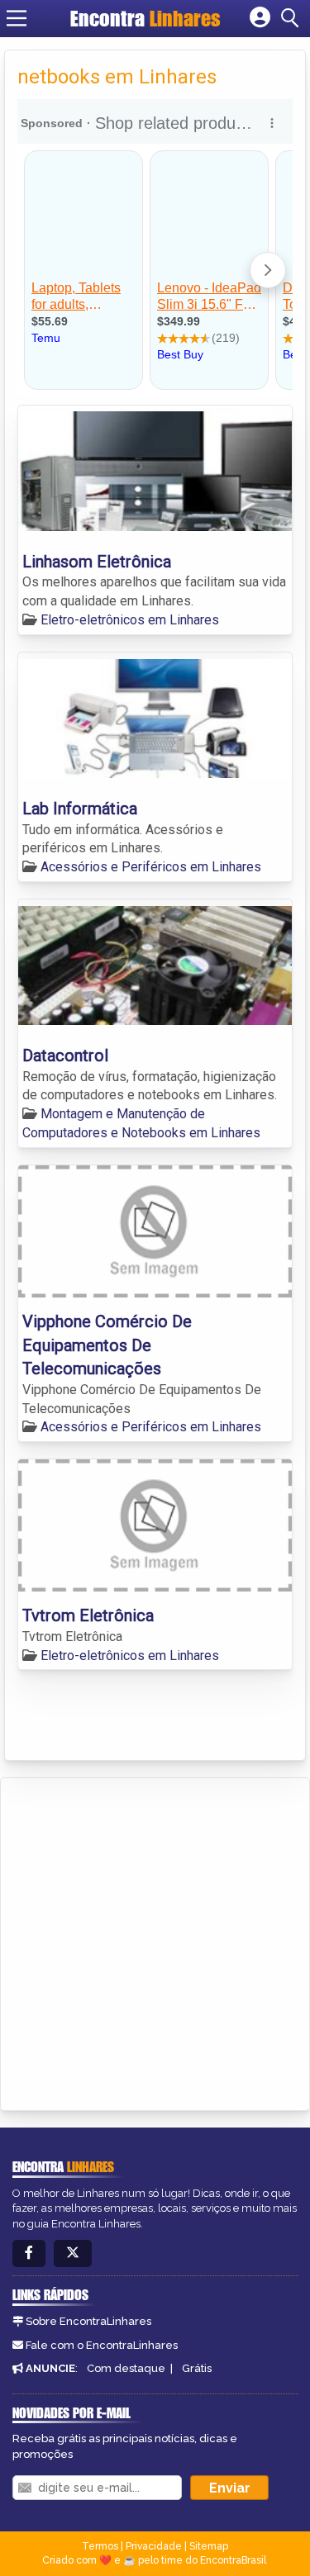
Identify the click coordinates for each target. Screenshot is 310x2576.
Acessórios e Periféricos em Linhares (151, 867)
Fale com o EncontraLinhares (102, 2345)
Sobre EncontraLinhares (88, 2321)
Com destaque (126, 2368)
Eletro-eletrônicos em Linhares (130, 620)
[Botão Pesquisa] (293, 18)
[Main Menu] (17, 18)
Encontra (145, 18)
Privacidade (154, 2546)
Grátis (197, 2368)
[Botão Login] (260, 18)
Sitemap (209, 2546)
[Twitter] (73, 2253)
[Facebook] (29, 2253)
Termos (100, 2546)
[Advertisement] (155, 1941)
